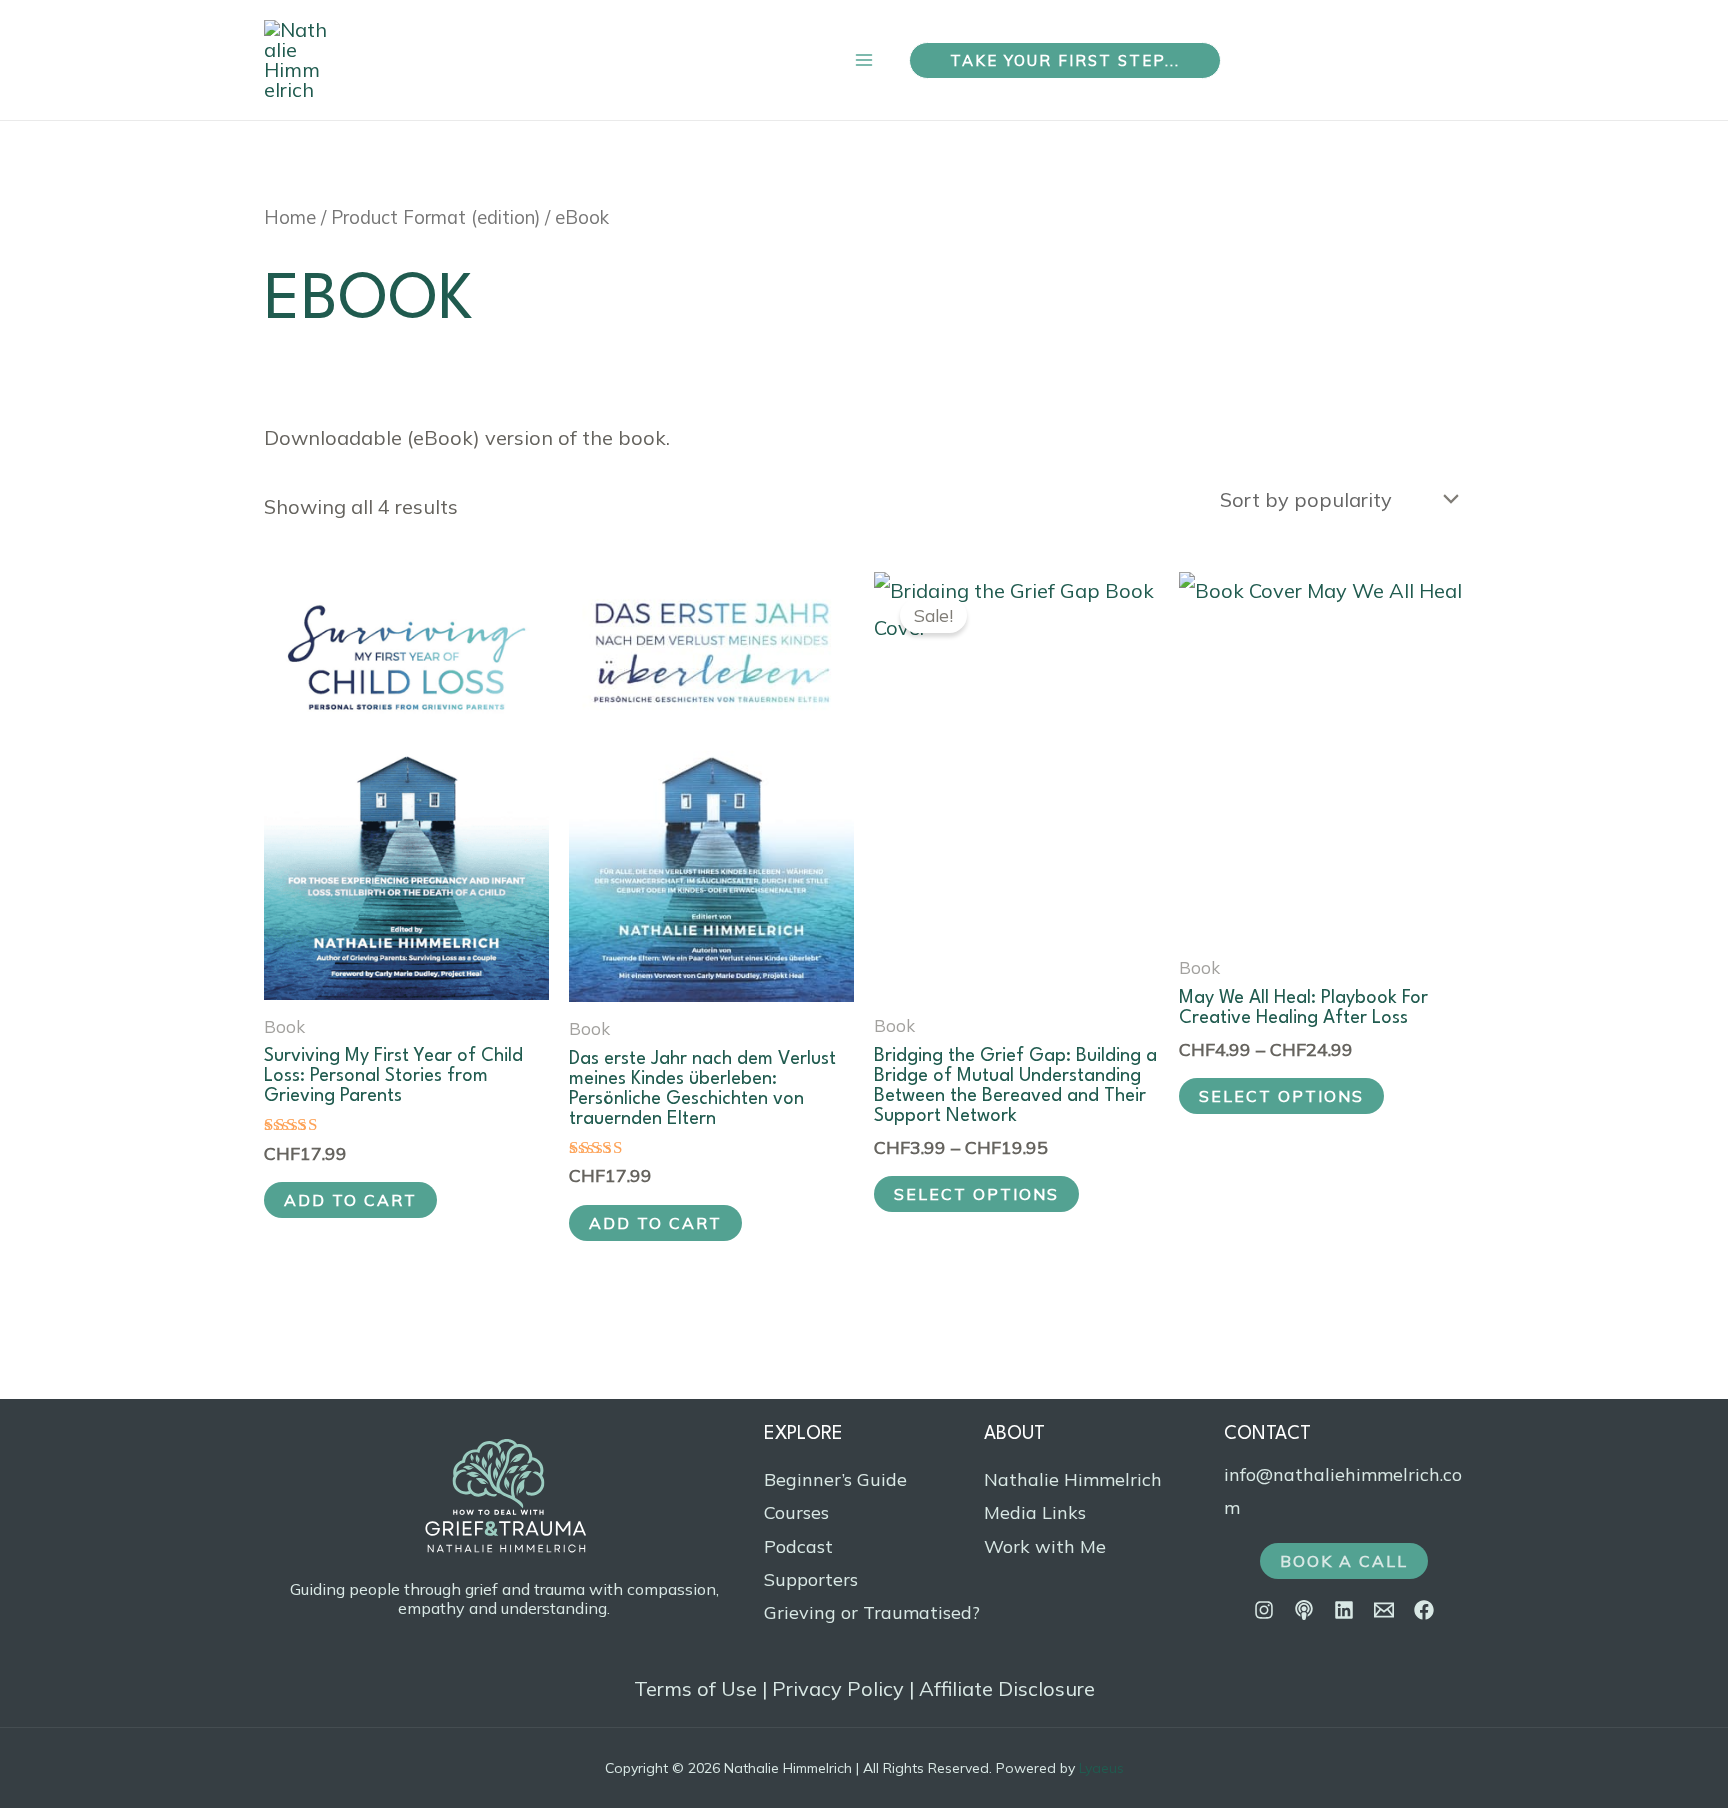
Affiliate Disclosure (1007, 1688)
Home (290, 217)
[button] (1065, 60)
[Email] (1384, 1610)
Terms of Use (695, 1688)
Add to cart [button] (350, 1200)
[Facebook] (1424, 1610)
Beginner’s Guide (835, 1479)
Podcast (798, 1546)
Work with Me (1045, 1546)
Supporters (811, 1579)
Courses (796, 1512)
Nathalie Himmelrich (1073, 1479)
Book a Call (1344, 1561)
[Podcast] (1304, 1610)
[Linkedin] (1344, 1610)
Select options (976, 1194)
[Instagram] (1264, 1610)
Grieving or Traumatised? (872, 1612)
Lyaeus (1101, 1768)
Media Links (1035, 1512)
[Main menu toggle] (864, 60)
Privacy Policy (838, 1688)
